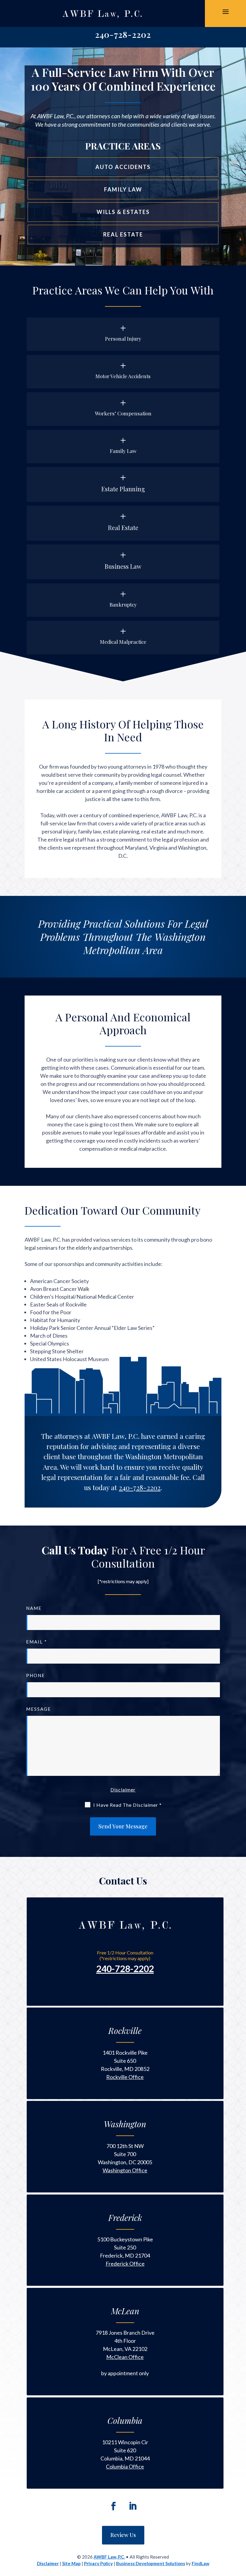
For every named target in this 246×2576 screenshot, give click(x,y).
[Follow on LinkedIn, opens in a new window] (133, 2506)
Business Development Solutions (151, 2563)
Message (39, 1709)
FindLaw (201, 2563)
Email (37, 1642)
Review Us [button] (123, 2535)
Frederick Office (125, 2264)
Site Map (71, 2563)
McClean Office (125, 2357)
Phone (36, 1675)
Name (34, 1608)
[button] (226, 11)
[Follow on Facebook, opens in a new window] (113, 2506)
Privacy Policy (98, 2563)
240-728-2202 (123, 34)
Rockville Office (125, 2077)
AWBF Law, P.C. (109, 2557)
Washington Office (125, 2170)
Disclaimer (123, 1790)
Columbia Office (125, 2466)
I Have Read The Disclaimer (127, 1805)
